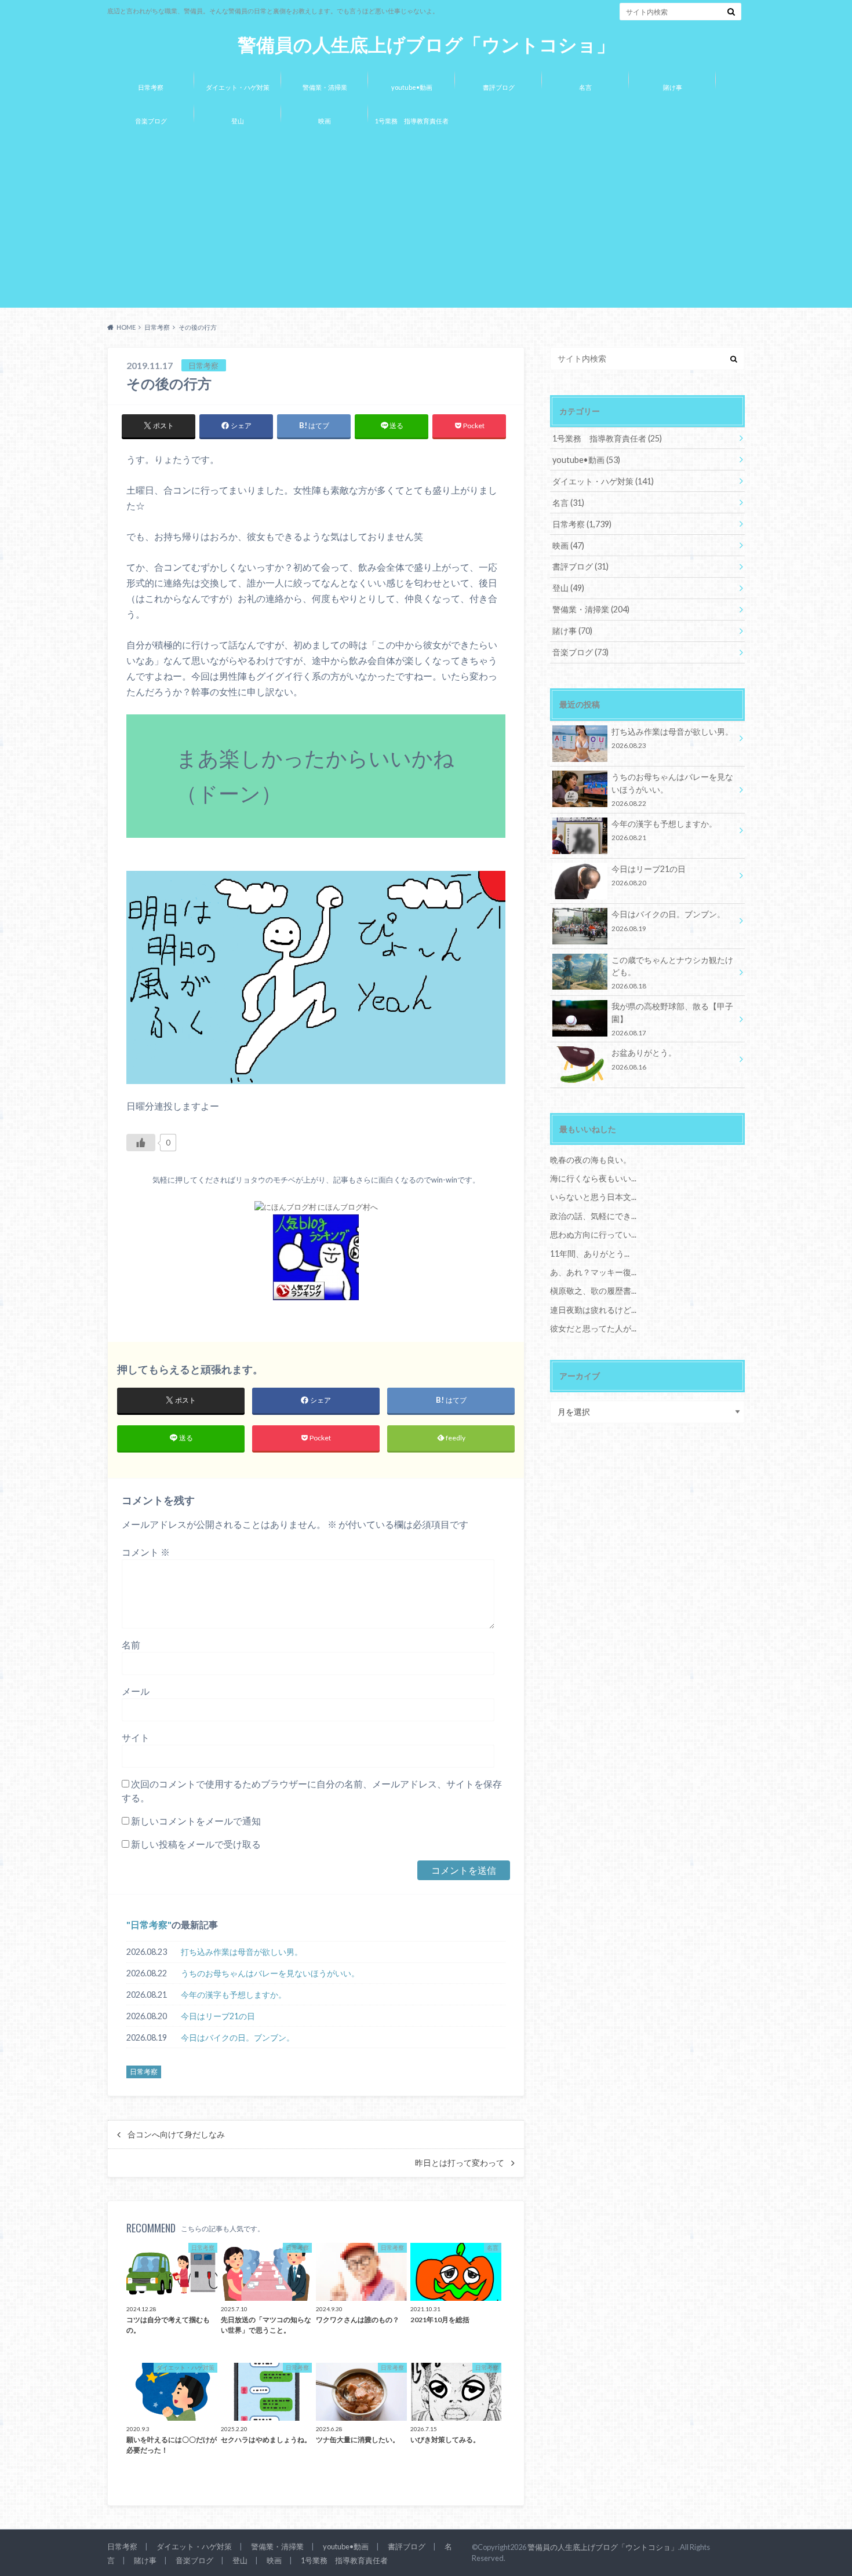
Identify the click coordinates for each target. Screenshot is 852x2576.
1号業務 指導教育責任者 (412, 121)
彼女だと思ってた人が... (593, 1328)
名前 (131, 1645)
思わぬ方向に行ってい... (593, 1234)
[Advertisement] (426, 224)
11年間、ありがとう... (590, 1254)
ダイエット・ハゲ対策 (238, 87)
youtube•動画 (412, 87)
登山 (238, 121)
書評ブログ (499, 87)
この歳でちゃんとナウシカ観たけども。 (672, 973)
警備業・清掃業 (325, 87)
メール (136, 1691)
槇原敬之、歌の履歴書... (593, 1291)
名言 (585, 87)
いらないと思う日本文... (593, 1197)
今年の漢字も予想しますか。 (234, 1995)
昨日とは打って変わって (460, 2163)
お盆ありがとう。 (644, 1059)
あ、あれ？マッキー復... (593, 1272)
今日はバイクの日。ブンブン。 (238, 2037)
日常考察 (151, 87)
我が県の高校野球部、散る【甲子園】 (672, 1019)
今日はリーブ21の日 (218, 2016)
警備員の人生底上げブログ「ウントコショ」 (426, 45)
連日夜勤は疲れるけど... (593, 1310)
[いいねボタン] (141, 1143)
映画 (325, 121)
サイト (136, 1737)
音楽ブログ (151, 121)
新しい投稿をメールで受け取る (196, 1844)
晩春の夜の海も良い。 (591, 1160)
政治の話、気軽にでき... (593, 1216)
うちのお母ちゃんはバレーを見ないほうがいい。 (270, 1973)
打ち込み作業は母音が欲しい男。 (242, 1952)
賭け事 (673, 87)
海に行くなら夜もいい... (593, 1178)
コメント (146, 1552)
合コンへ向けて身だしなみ (176, 2134)
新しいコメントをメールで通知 (196, 1821)
